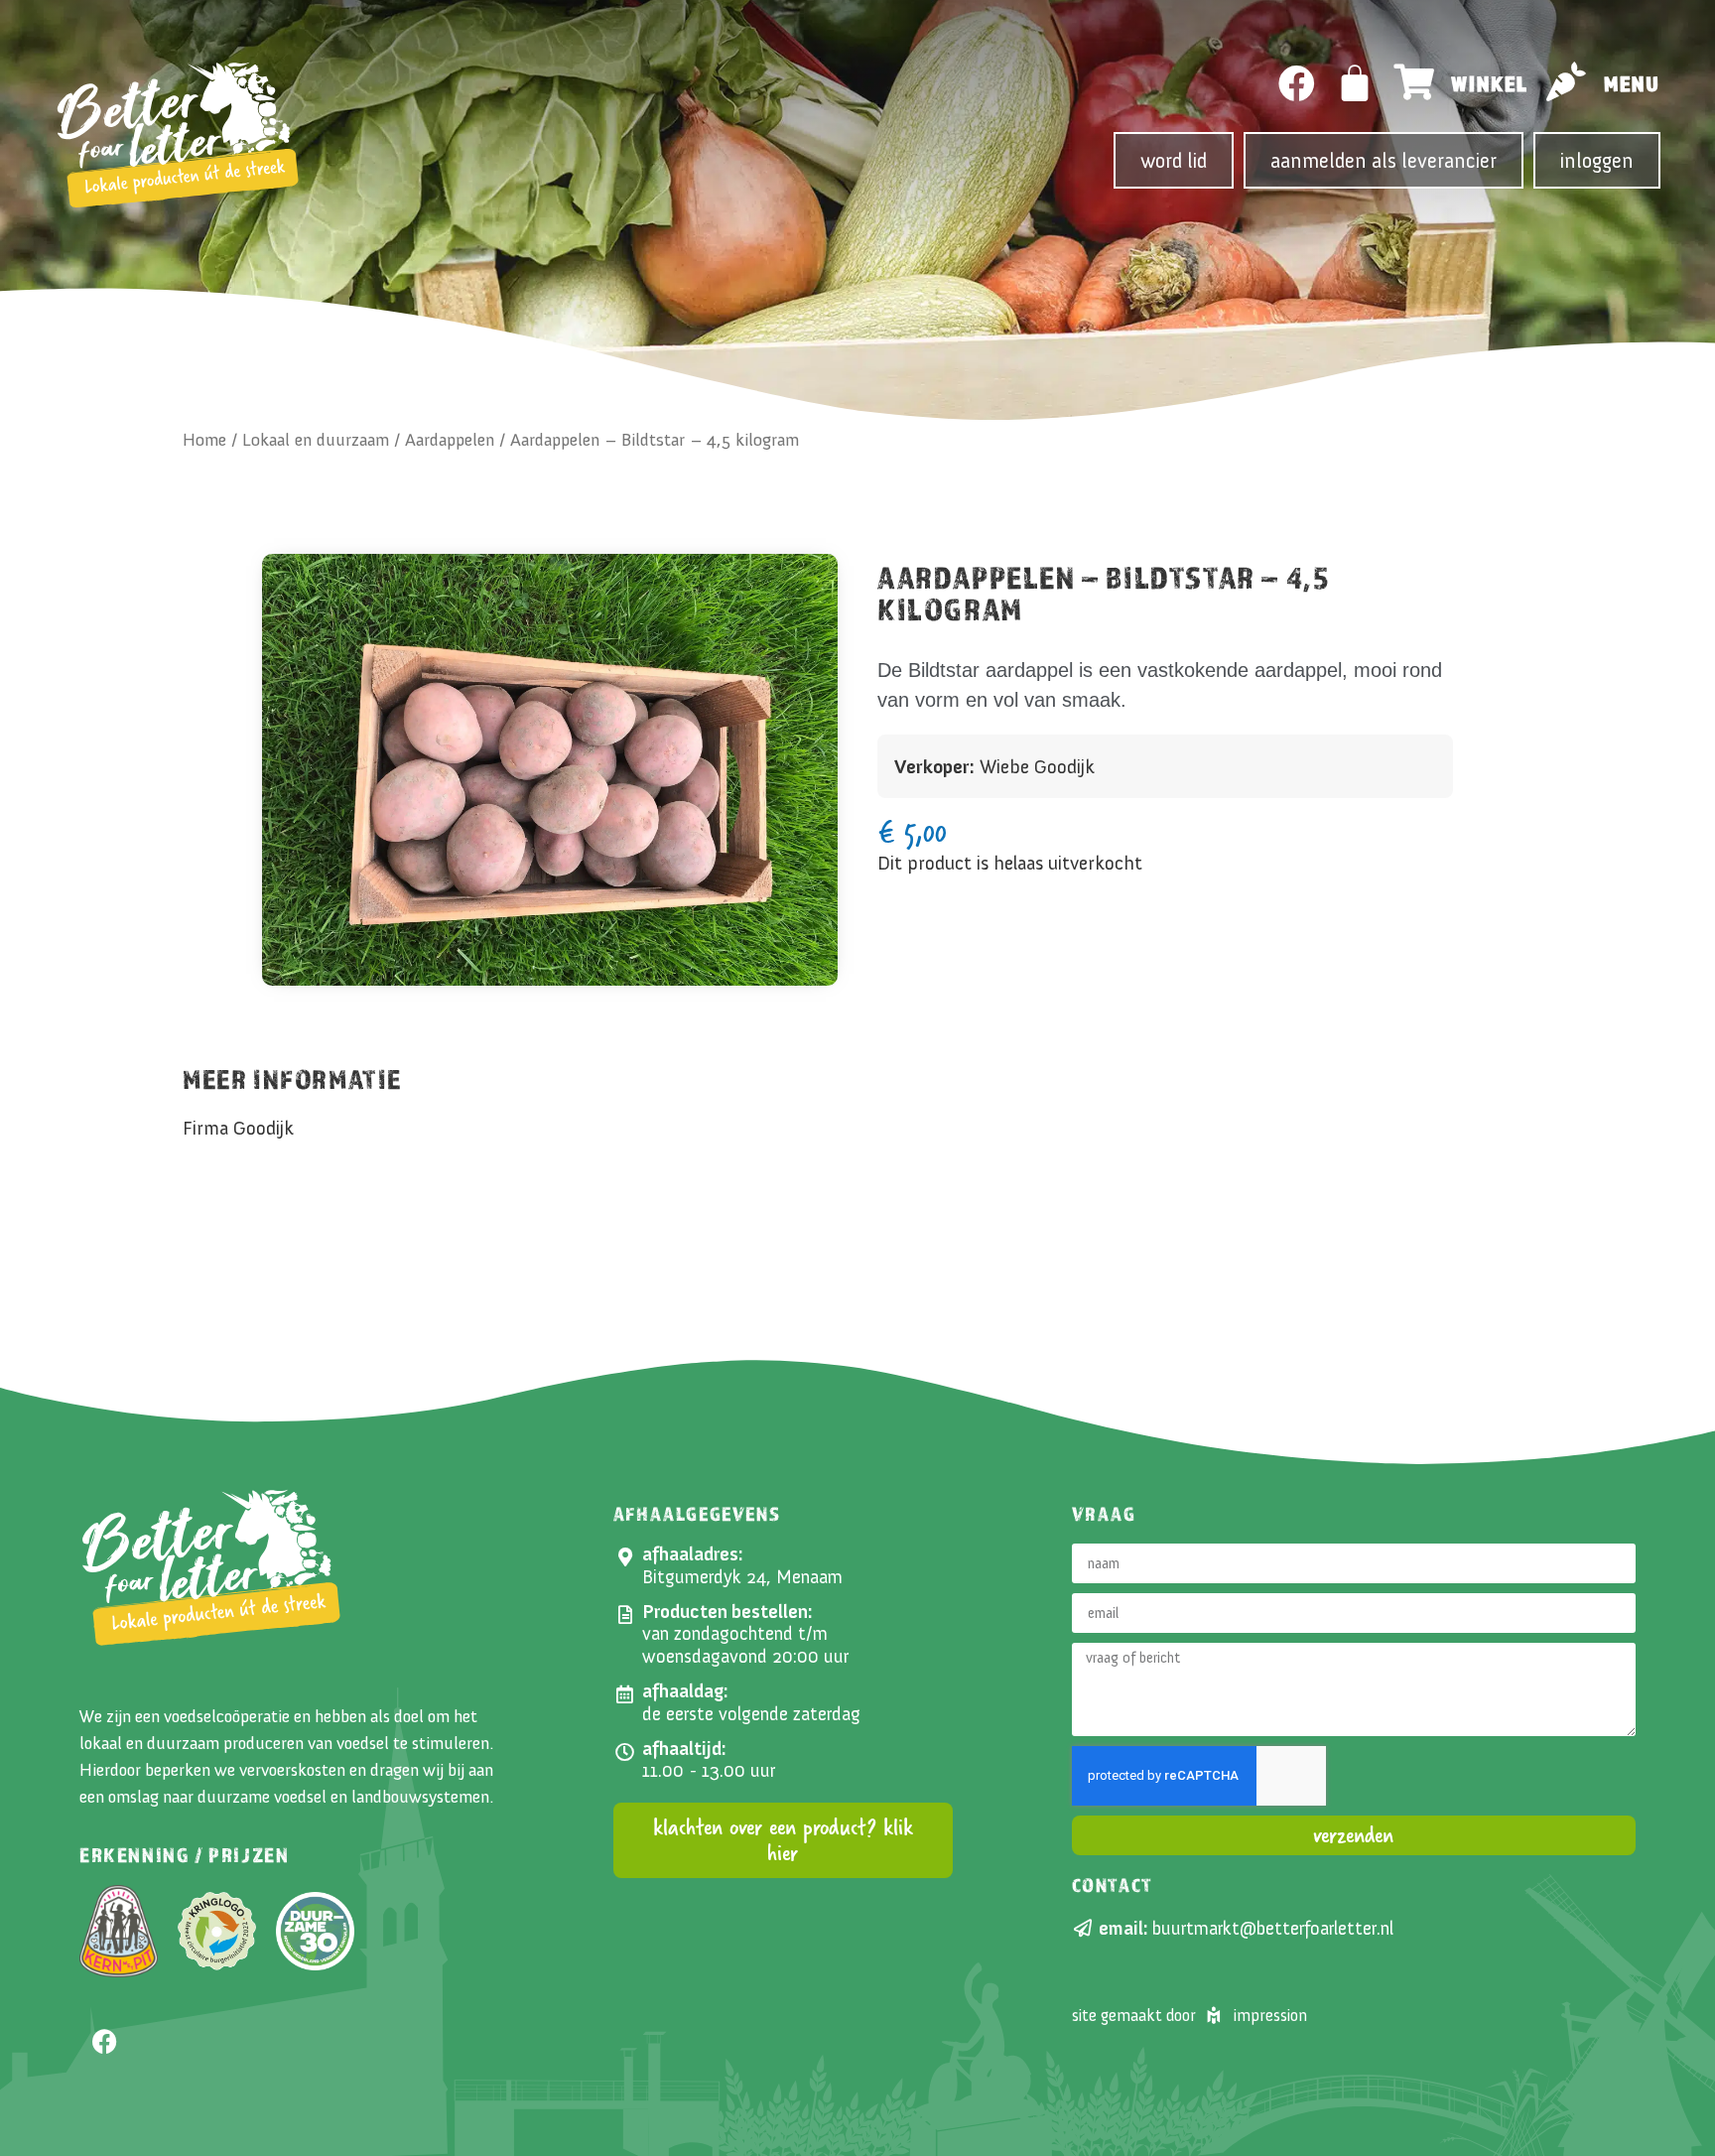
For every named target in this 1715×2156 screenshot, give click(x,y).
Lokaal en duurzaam (316, 440)
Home (204, 440)
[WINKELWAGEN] (1356, 83)
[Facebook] (1297, 84)
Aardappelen (450, 440)
